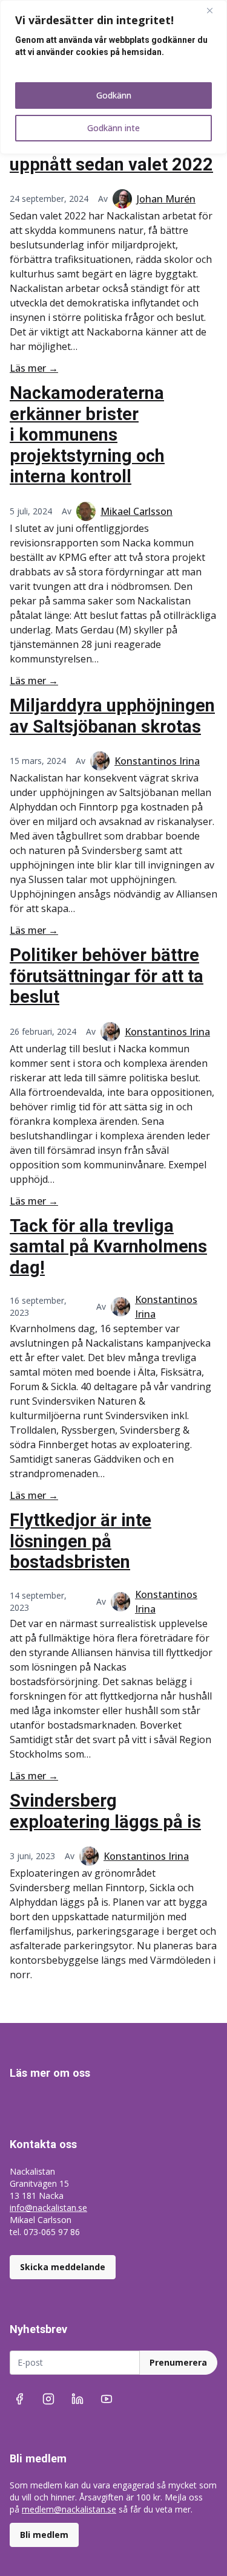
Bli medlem (44, 2535)
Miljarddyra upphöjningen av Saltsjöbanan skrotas (112, 716)
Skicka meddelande (63, 2267)
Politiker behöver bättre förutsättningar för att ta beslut (107, 976)
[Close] (214, 10)
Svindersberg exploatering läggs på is (105, 1811)
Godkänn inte (113, 128)
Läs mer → (34, 368)
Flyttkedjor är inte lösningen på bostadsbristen (81, 1541)
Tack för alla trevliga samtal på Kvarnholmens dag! (108, 1247)
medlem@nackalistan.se (69, 2509)
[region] (113, 77)
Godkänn (114, 95)
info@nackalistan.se (48, 2208)
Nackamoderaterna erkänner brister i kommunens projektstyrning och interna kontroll (87, 435)
